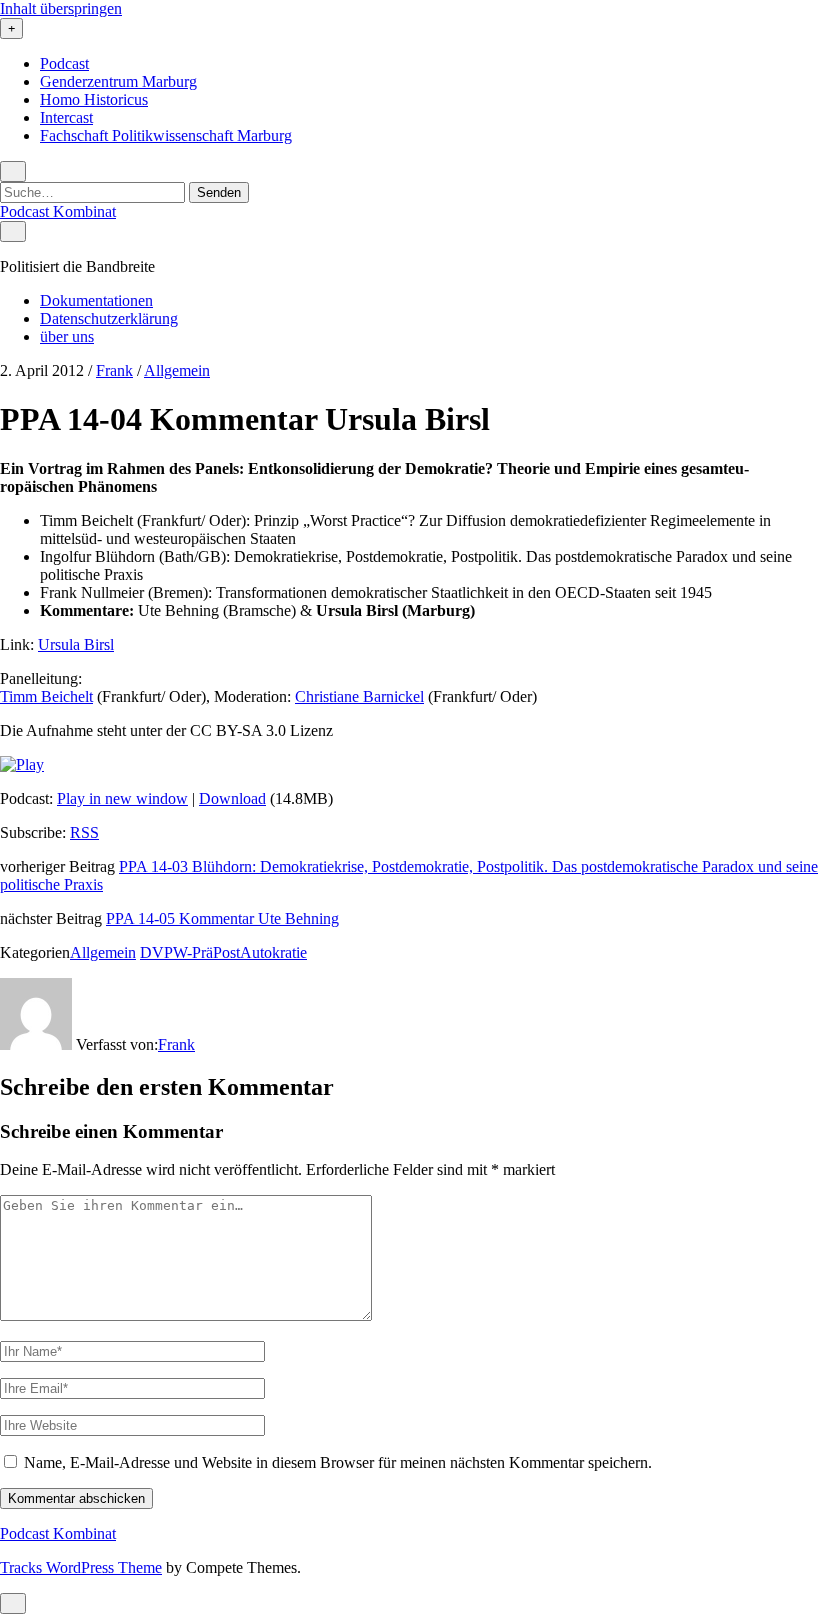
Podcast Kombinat (58, 211)
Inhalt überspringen (61, 8)
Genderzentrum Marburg (118, 81)
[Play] (22, 764)
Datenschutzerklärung (109, 318)
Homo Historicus (94, 99)
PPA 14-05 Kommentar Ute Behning (222, 918)
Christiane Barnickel (359, 696)
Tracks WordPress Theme (81, 1567)
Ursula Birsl (76, 644)
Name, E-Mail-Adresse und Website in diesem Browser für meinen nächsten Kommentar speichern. (338, 1462)
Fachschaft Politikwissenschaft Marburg (166, 135)
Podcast (64, 63)
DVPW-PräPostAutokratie (223, 952)
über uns (67, 336)
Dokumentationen (96, 300)
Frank (114, 370)
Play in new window (122, 798)
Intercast (66, 117)
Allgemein (177, 370)
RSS (84, 832)
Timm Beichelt (46, 696)
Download (232, 798)
